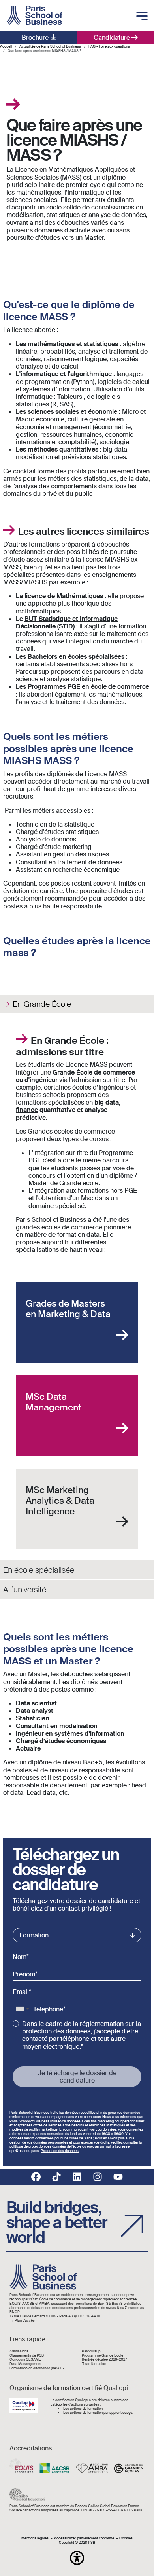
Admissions (19, 2351)
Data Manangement (25, 2364)
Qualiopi (82, 2400)
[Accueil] (34, 15)
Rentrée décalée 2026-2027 (104, 2360)
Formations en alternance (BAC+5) (37, 2368)
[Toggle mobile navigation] (142, 17)
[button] (77, 2558)
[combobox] (22, 2009)
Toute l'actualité (94, 2364)
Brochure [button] (35, 38)
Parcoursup (91, 2351)
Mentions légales (35, 2538)
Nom (20, 1957)
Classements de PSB (27, 2356)
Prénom (24, 1974)
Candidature (112, 38)
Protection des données (60, 2151)
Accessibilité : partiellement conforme (84, 2538)
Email (21, 1992)
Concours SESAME (25, 2360)
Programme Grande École (102, 2356)
